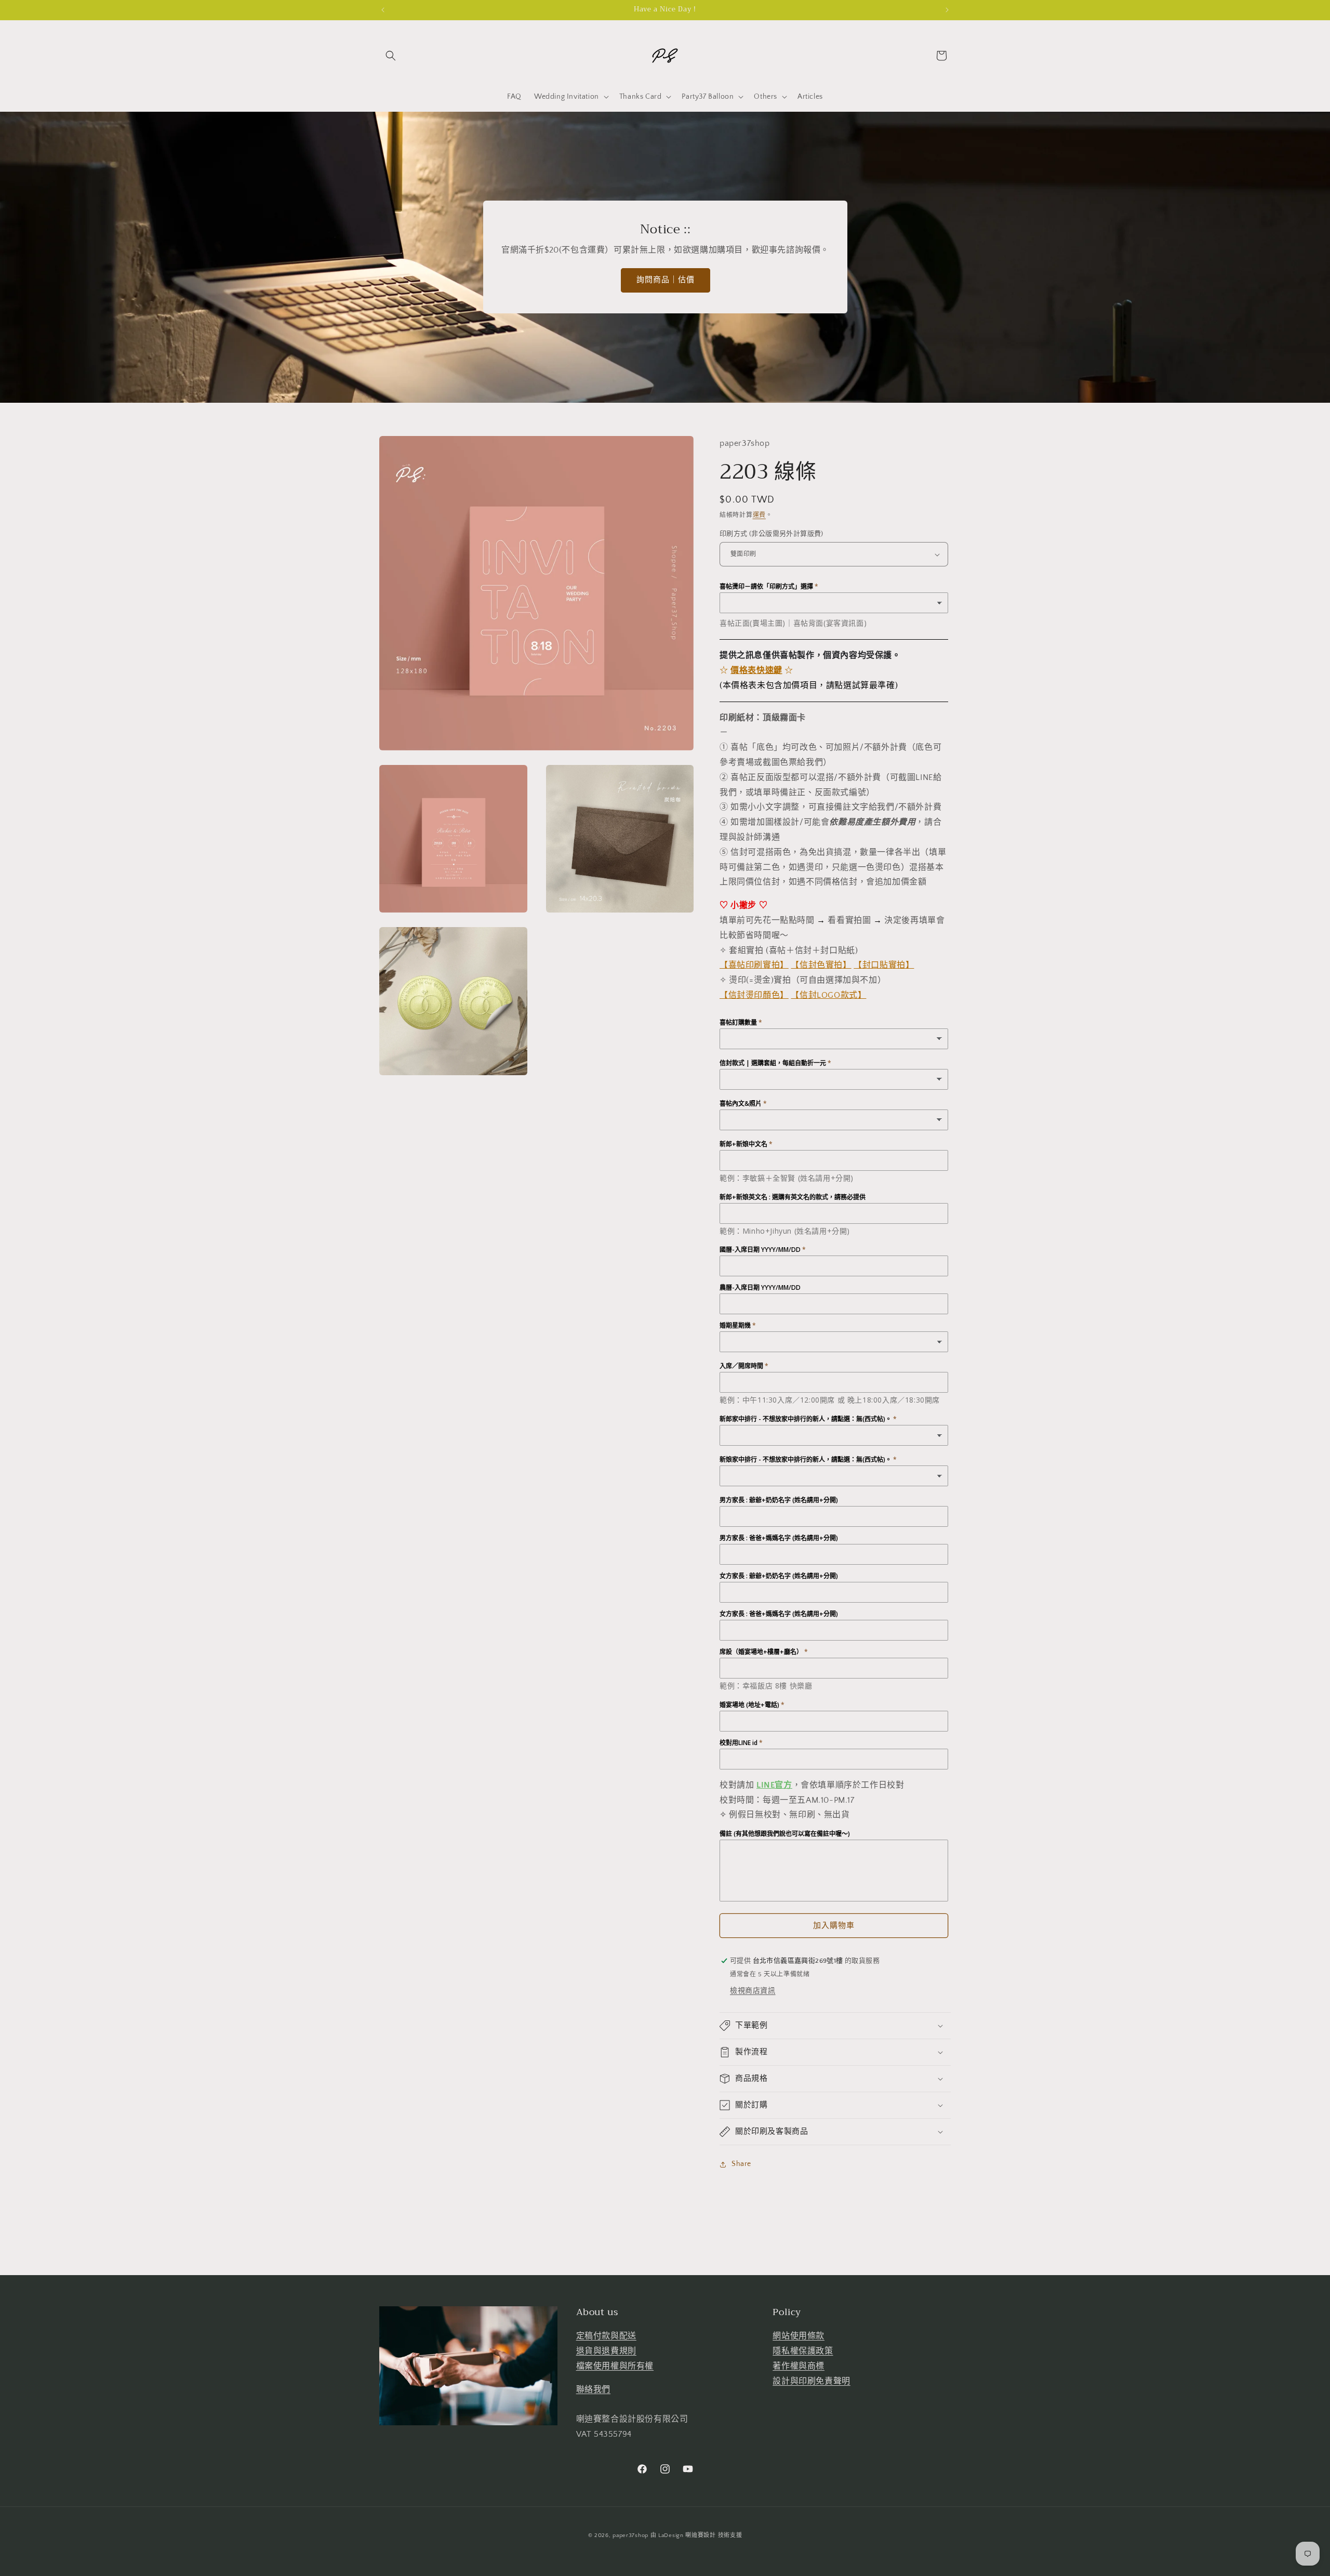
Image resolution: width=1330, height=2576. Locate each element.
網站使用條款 (799, 2336)
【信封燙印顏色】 (754, 995)
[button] (391, 56)
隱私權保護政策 (803, 2351)
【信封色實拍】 (821, 965)
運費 (759, 515)
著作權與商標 (799, 2366)
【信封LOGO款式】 (828, 995)
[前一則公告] (383, 10)
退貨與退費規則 (606, 2351)
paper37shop (630, 2535)
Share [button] (741, 2164)
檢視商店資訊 (753, 1991)
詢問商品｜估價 (665, 280)
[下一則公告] (947, 10)
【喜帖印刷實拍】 (754, 965)
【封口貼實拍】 (884, 965)
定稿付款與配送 (606, 2336)
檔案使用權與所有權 (615, 2366)
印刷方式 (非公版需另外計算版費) (772, 534)
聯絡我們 (593, 2389)
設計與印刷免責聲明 (811, 2381)
